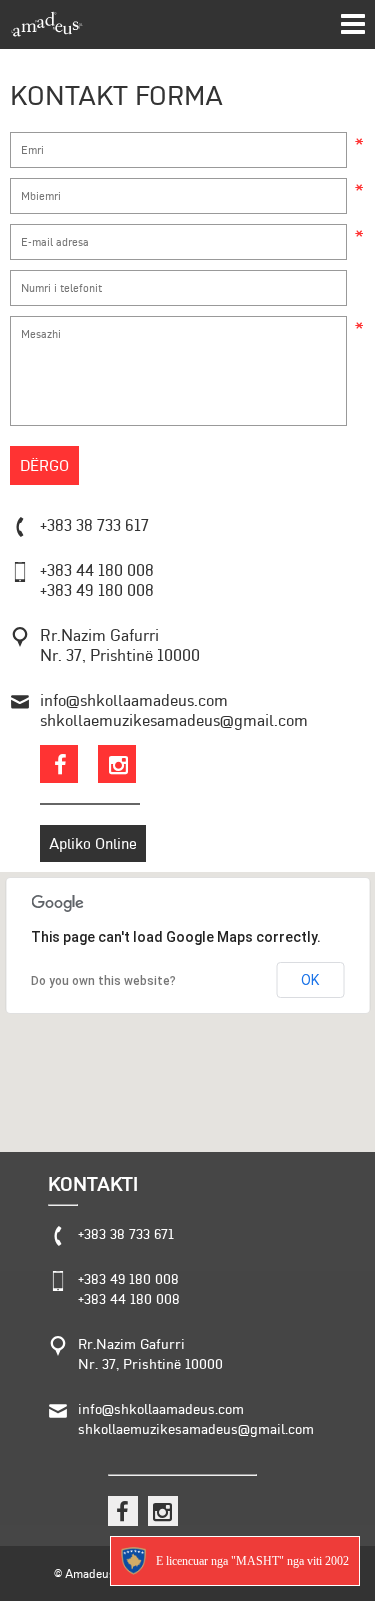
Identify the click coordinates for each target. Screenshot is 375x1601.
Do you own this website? (103, 981)
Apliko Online (93, 843)
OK (310, 980)
